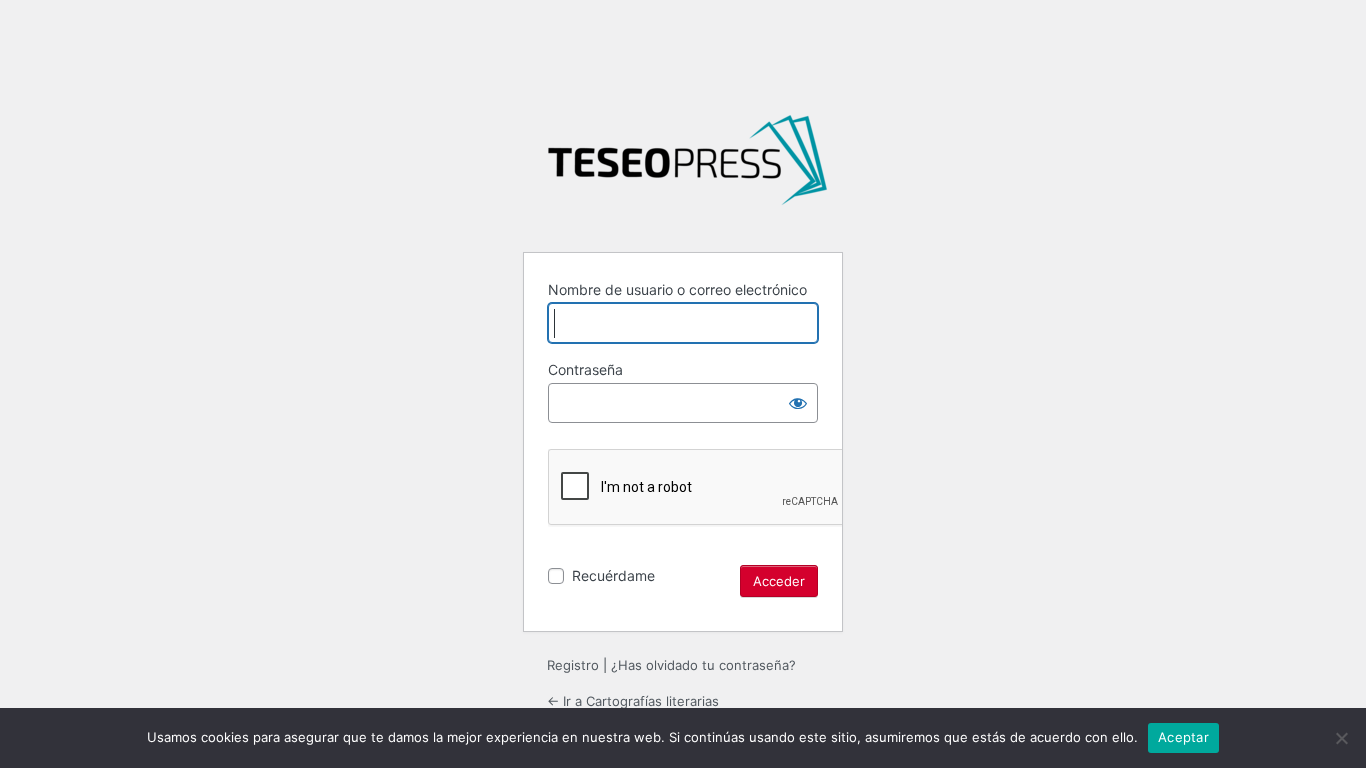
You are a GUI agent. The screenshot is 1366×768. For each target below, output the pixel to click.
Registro (573, 665)
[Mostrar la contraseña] (798, 403)
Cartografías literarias (687, 168)
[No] (1341, 738)
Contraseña (585, 369)
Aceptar (1183, 737)
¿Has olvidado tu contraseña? (703, 665)
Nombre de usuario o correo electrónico (677, 289)
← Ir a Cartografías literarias (633, 701)
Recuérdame (613, 575)
